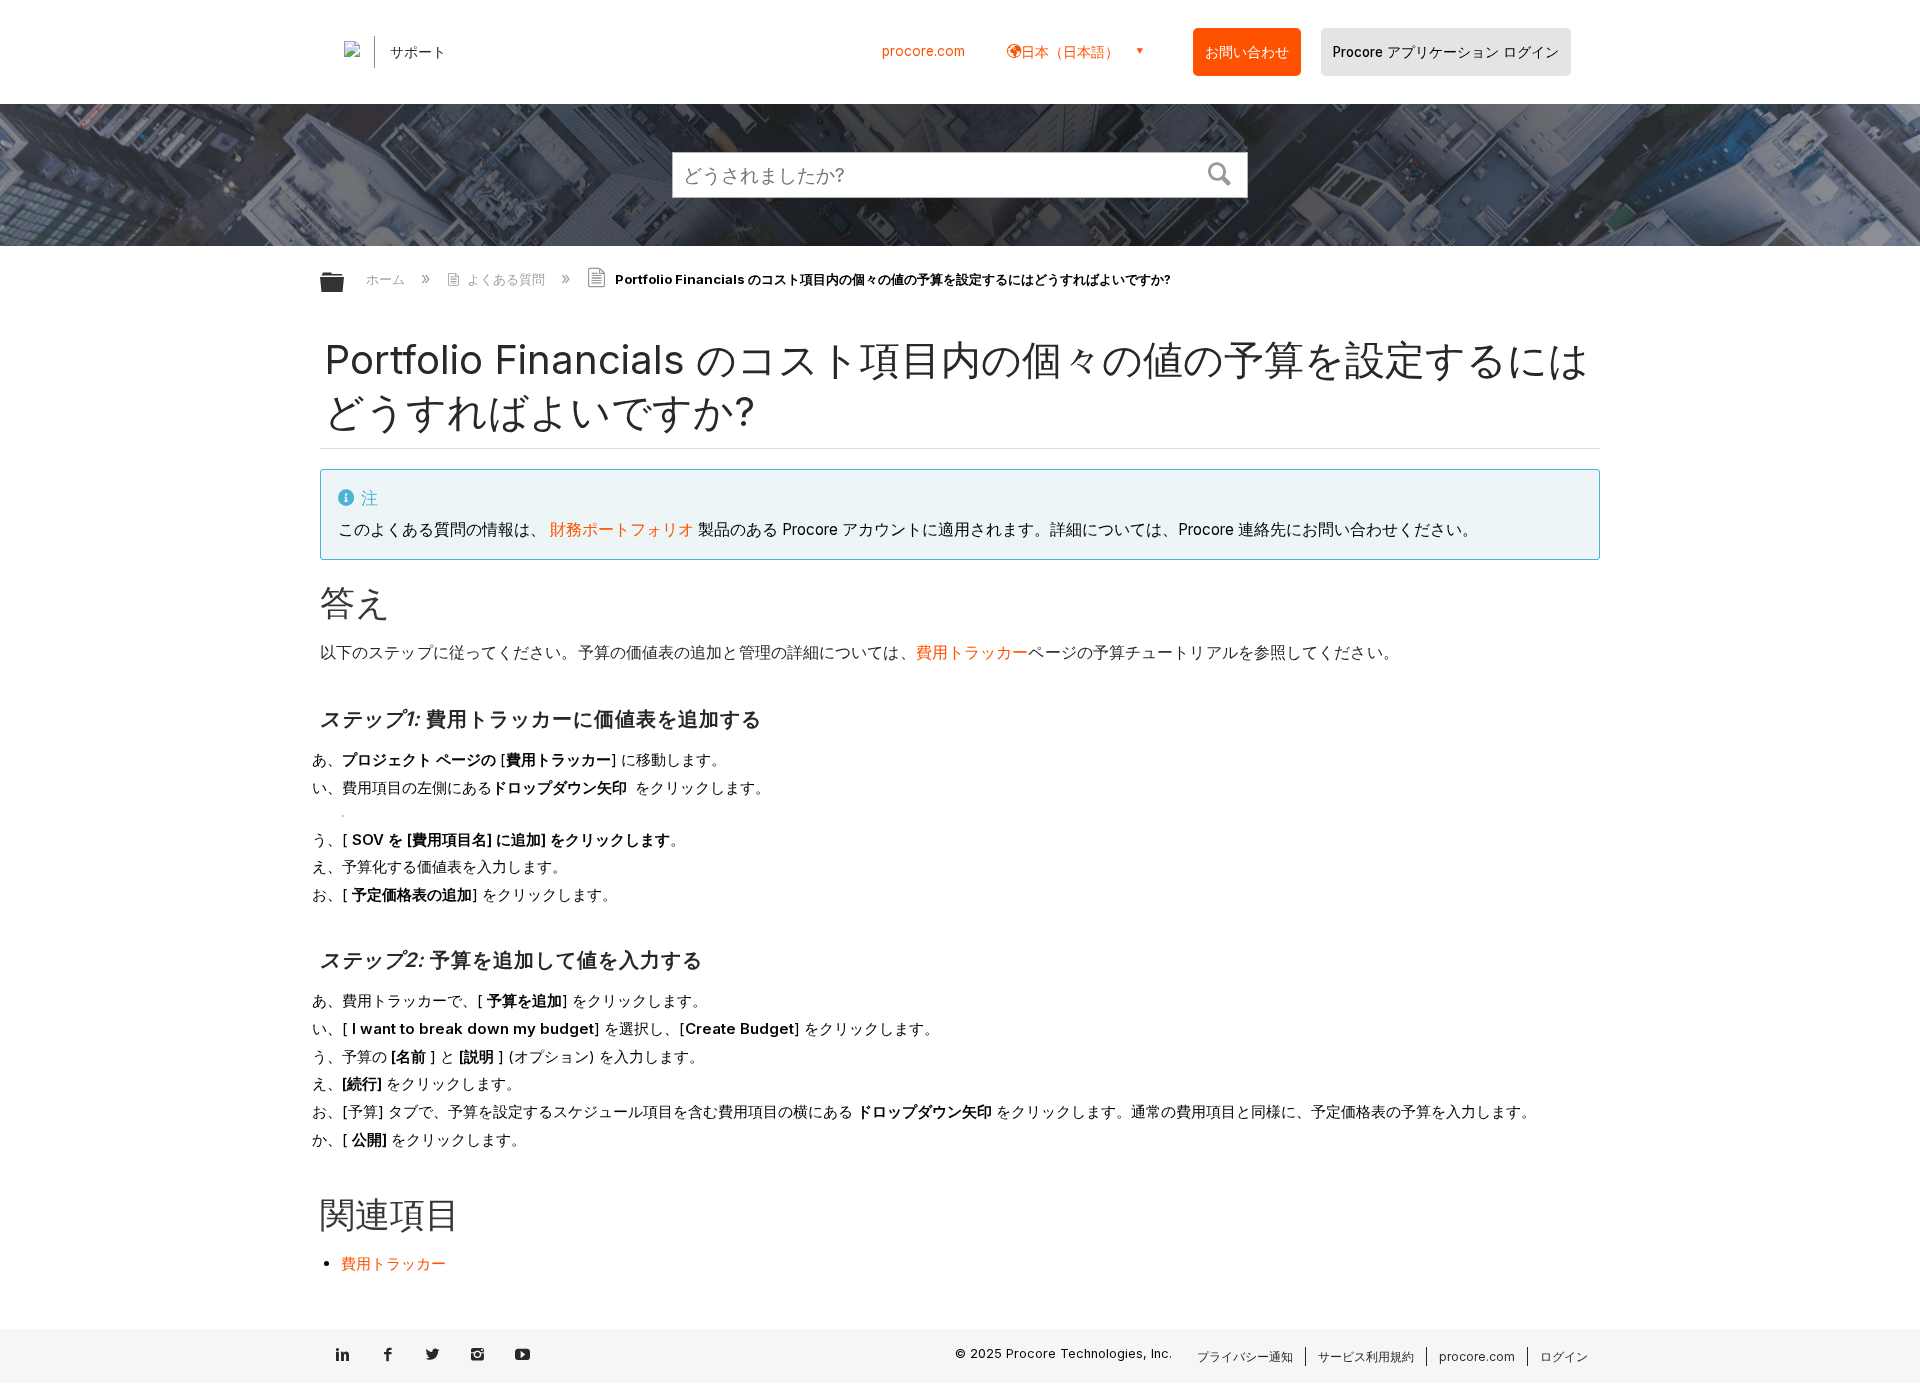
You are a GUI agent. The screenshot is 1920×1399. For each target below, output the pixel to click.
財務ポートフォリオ (622, 529)
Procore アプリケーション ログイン (1446, 52)
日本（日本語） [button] (1070, 51)
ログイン (1564, 1356)
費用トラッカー (972, 652)
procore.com (923, 51)
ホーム (387, 279)
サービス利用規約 (1366, 1356)
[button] (1220, 172)
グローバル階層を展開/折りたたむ (345, 283)
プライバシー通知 (1245, 1356)
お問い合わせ (1247, 52)
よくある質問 (506, 279)
